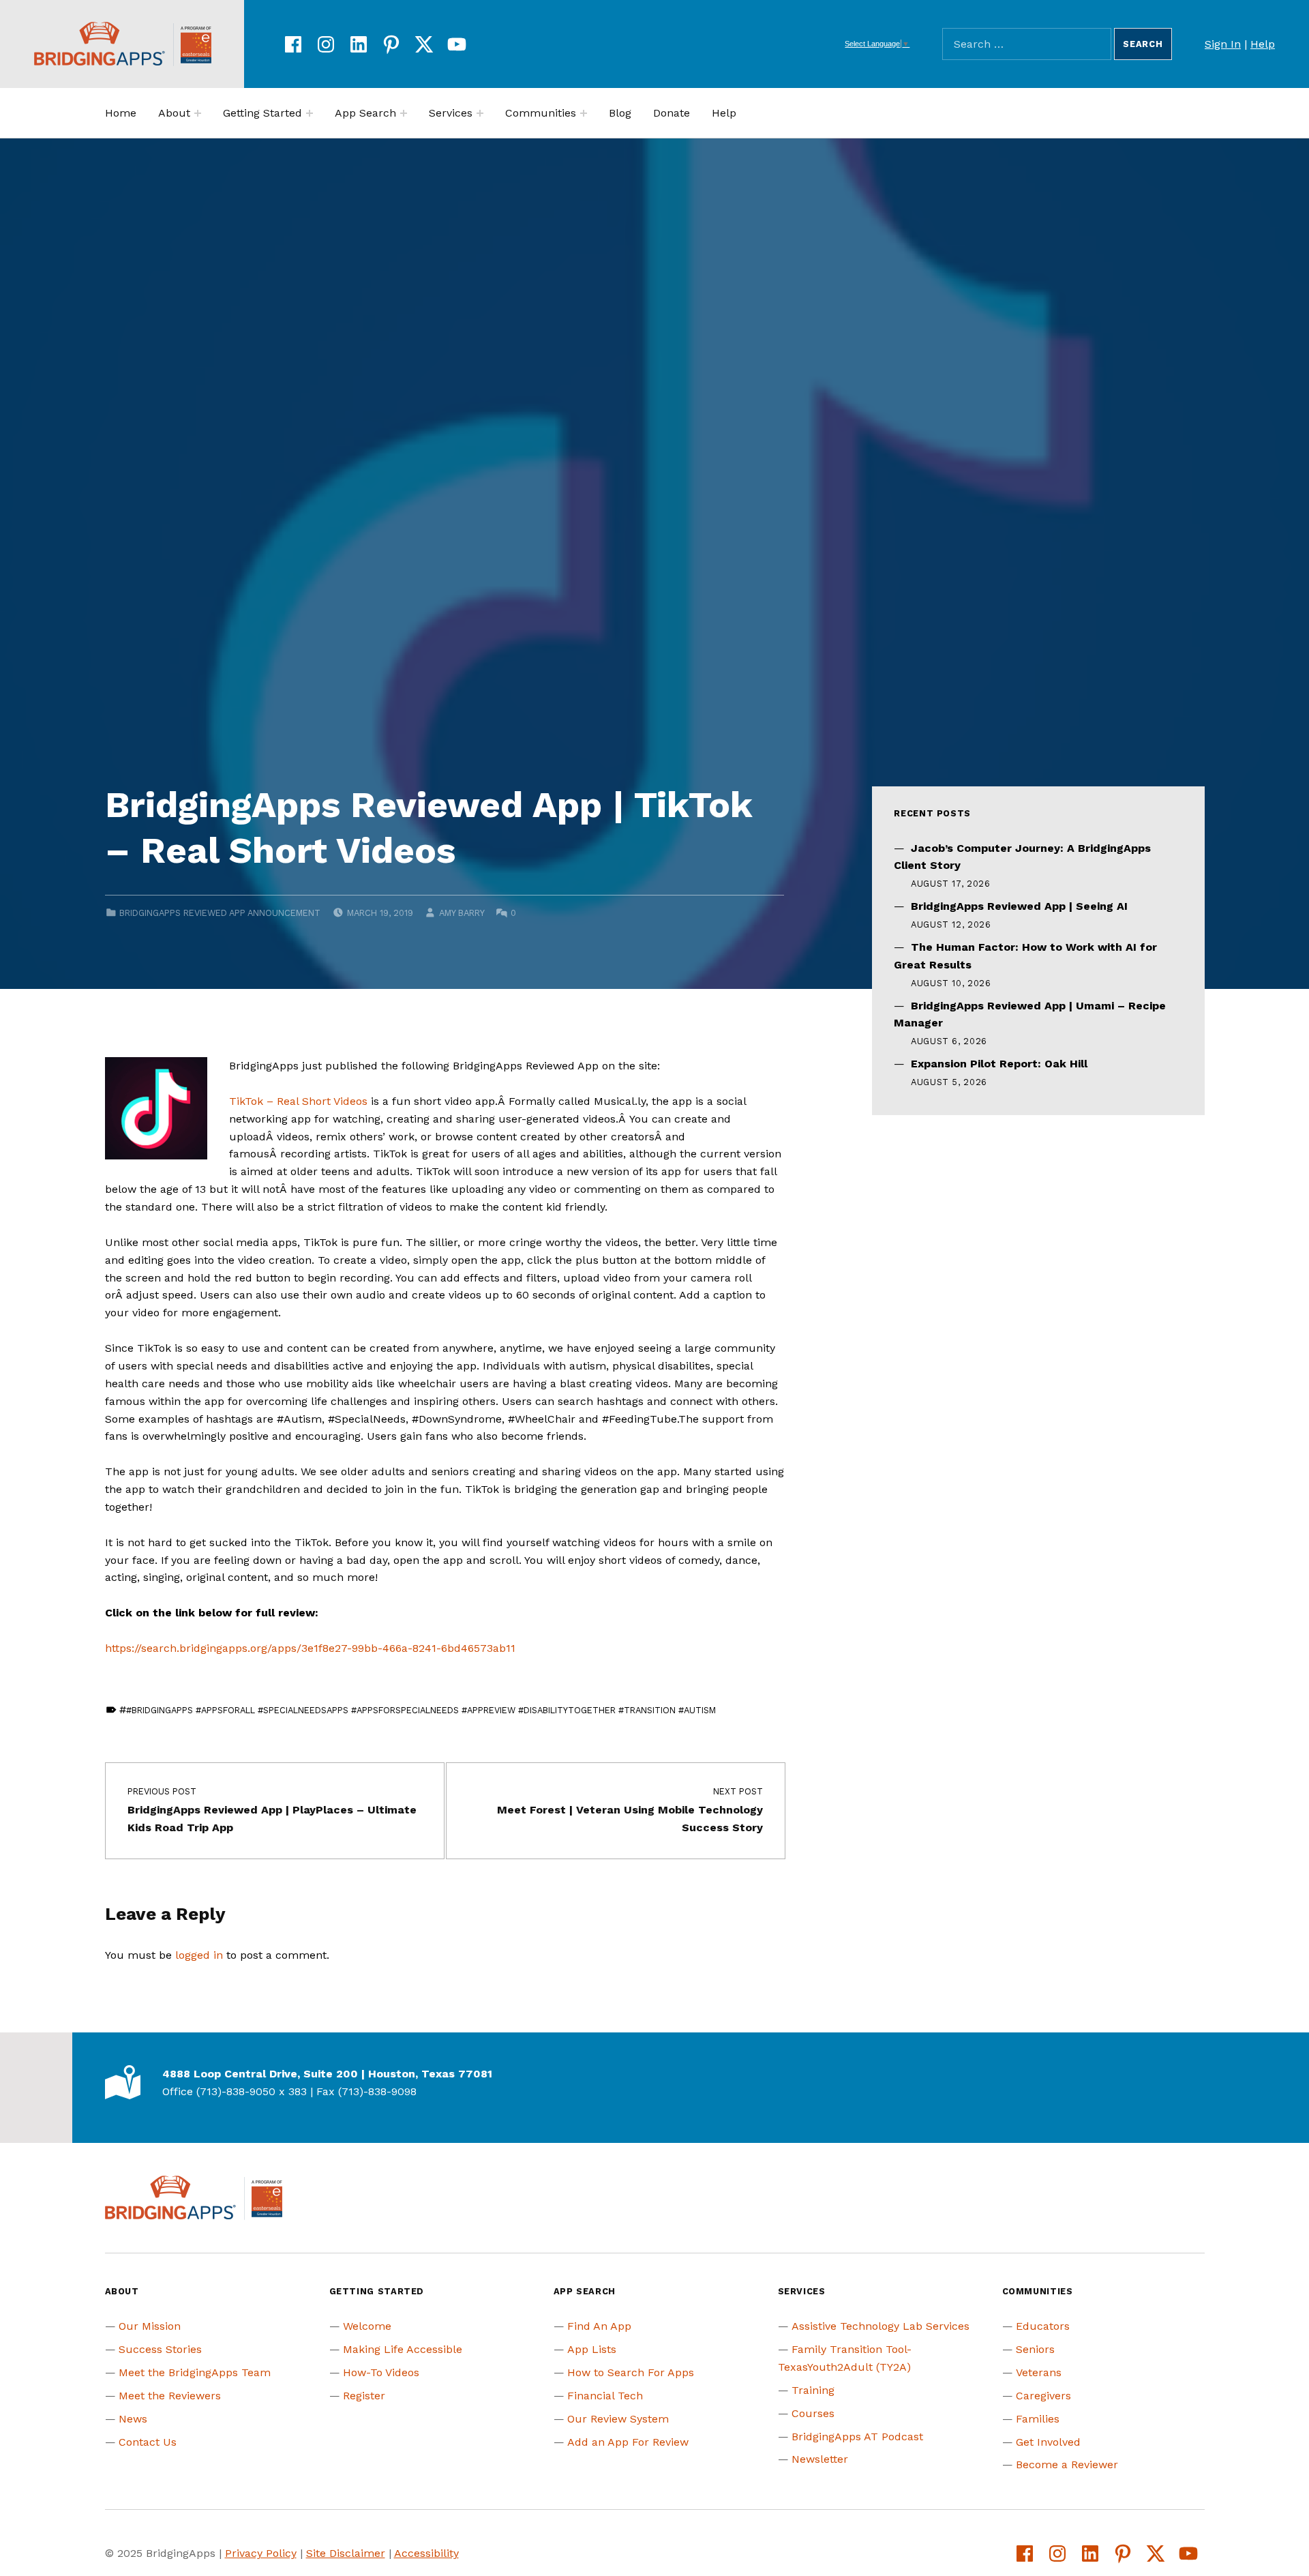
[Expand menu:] (198, 113)
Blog (620, 113)
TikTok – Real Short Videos (298, 1101)
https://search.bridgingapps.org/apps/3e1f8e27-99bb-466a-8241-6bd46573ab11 (310, 1648)
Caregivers (1043, 2396)
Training (813, 2390)
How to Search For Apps (631, 2372)
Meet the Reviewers (170, 2396)
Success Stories (160, 2349)
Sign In (1223, 44)
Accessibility (426, 2553)
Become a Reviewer (1067, 2464)
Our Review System (618, 2419)
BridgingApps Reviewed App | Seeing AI (1019, 906)
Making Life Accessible (403, 2349)
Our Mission (150, 2326)
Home (121, 113)
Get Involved (1048, 2442)
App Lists (592, 2349)
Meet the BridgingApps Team (195, 2372)
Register (364, 2396)
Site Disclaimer (346, 2553)
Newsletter (820, 2459)
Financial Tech (605, 2396)
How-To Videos (381, 2372)
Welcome (367, 2326)
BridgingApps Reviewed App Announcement (220, 913)
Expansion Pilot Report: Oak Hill (999, 1064)
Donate (672, 113)
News (133, 2419)
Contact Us (148, 2442)
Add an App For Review (628, 2442)
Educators (1043, 2326)
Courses (813, 2413)
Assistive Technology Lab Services (881, 2326)
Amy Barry (462, 913)
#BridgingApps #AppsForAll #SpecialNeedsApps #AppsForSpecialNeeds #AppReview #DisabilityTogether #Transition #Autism (421, 1710)
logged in (199, 1955)
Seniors (1035, 2349)
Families (1038, 2419)
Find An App (599, 2326)
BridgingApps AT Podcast (857, 2437)
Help (1263, 44)
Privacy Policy (261, 2553)
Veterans (1039, 2372)
